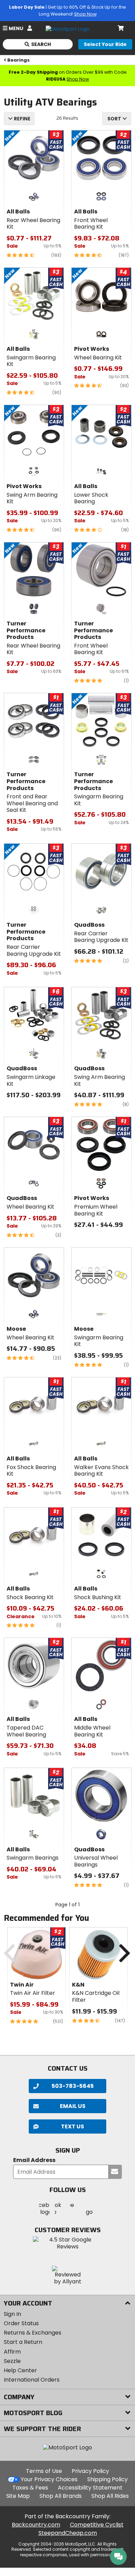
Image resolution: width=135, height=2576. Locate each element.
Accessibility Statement (90, 2488)
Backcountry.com (36, 2525)
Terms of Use (44, 2471)
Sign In (12, 2314)
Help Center (20, 2370)
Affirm (12, 2352)
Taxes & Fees (30, 2488)
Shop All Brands (61, 2496)
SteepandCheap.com (68, 2533)
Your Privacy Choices (49, 2479)
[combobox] (117, 119)
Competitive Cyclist (97, 2525)
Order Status (21, 2323)
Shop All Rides (110, 2496)
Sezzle (12, 2361)
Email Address (34, 2160)
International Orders (32, 2380)
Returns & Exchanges (33, 2333)
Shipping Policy (107, 2479)
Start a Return (23, 2342)
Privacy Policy (90, 2471)
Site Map (18, 2496)
